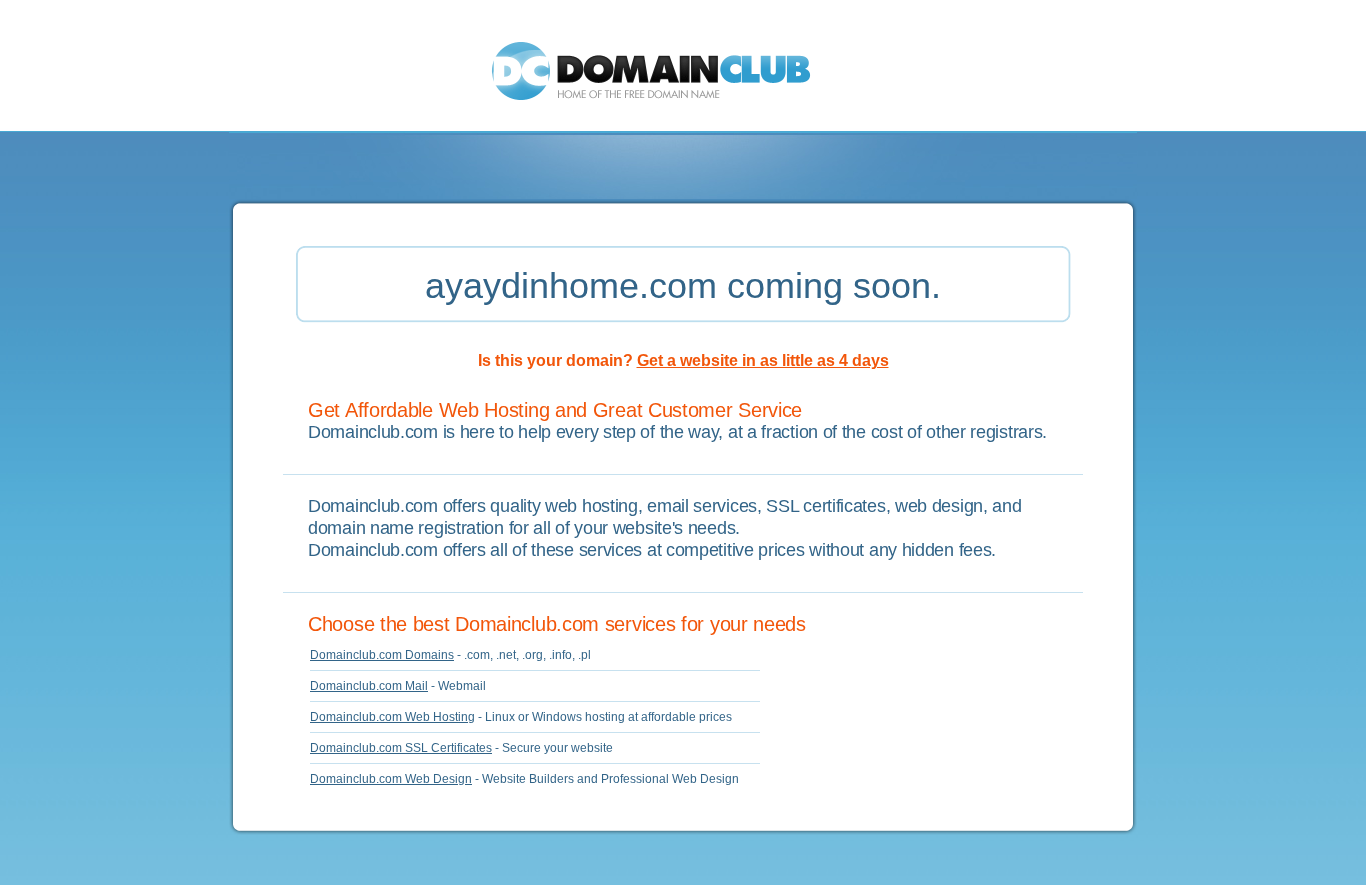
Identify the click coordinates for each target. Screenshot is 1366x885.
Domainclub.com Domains (382, 655)
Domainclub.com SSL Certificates (401, 748)
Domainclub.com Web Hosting (392, 717)
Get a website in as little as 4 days (763, 360)
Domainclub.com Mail (369, 686)
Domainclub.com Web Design (391, 779)
